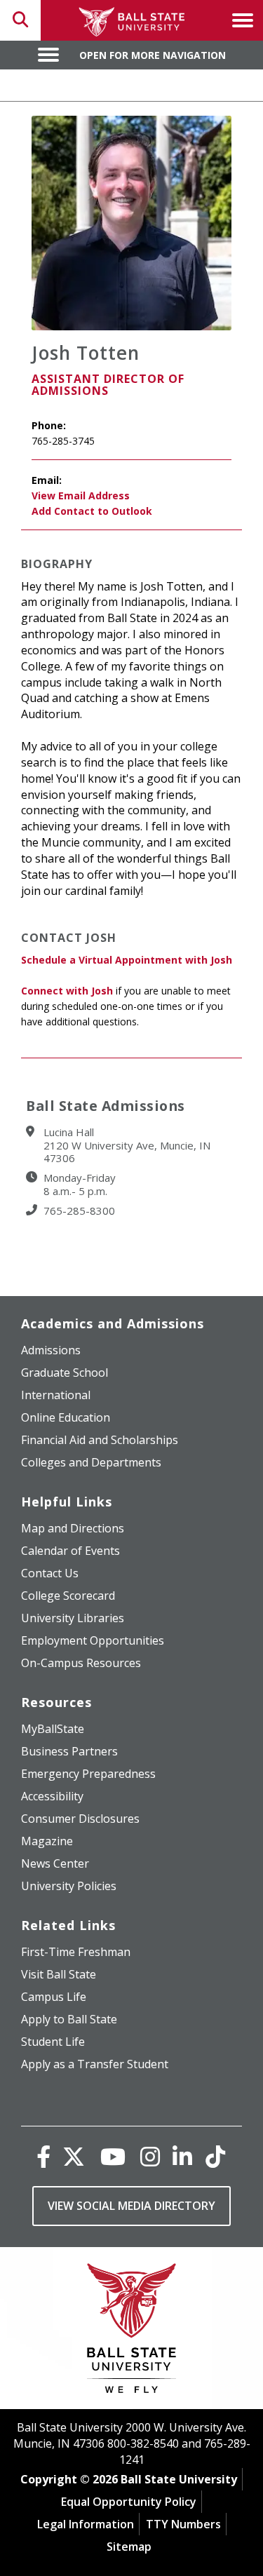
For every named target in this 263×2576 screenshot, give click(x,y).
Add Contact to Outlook (92, 511)
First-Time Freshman (76, 1952)
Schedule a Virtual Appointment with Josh (127, 960)
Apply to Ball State (69, 2019)
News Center (55, 1863)
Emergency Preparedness (88, 1774)
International (56, 1395)
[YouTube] (113, 2156)
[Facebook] (43, 2156)
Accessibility (52, 1796)
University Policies (69, 1886)
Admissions (51, 1350)
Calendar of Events (70, 1551)
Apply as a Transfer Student (95, 2064)
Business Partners (69, 1751)
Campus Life (54, 1997)
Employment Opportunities (93, 1640)
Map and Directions (73, 1528)
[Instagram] (150, 2156)
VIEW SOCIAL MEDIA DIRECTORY (131, 2206)
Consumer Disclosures (80, 1819)
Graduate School (65, 1373)
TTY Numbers (183, 2524)
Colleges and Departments (91, 1462)
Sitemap (129, 2547)
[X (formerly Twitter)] (74, 2156)
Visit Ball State (59, 1974)
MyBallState (53, 1729)
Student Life (53, 2042)
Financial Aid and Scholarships (100, 1440)
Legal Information (86, 2524)
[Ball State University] (131, 2332)
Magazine (47, 1841)
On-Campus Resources (81, 1663)
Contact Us (50, 1573)
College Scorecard (68, 1596)
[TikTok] (215, 2156)
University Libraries (73, 1618)
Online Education (66, 1417)
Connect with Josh (67, 991)
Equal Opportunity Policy (129, 2502)
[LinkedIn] (182, 2156)
